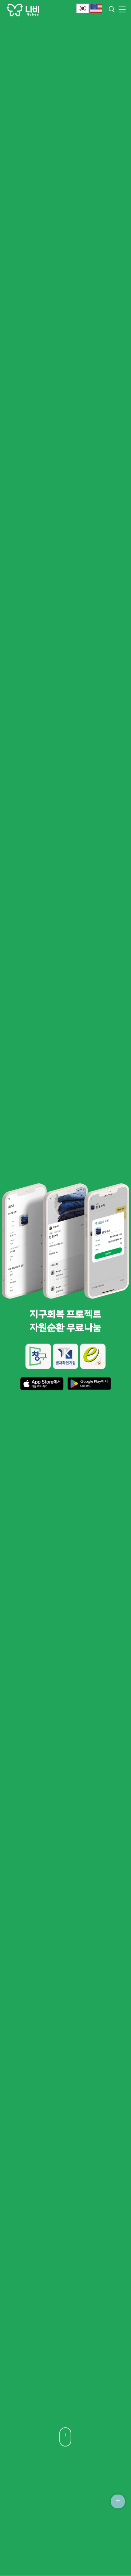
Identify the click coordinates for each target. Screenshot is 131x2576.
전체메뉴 (120, 9)
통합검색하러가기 (112, 9)
